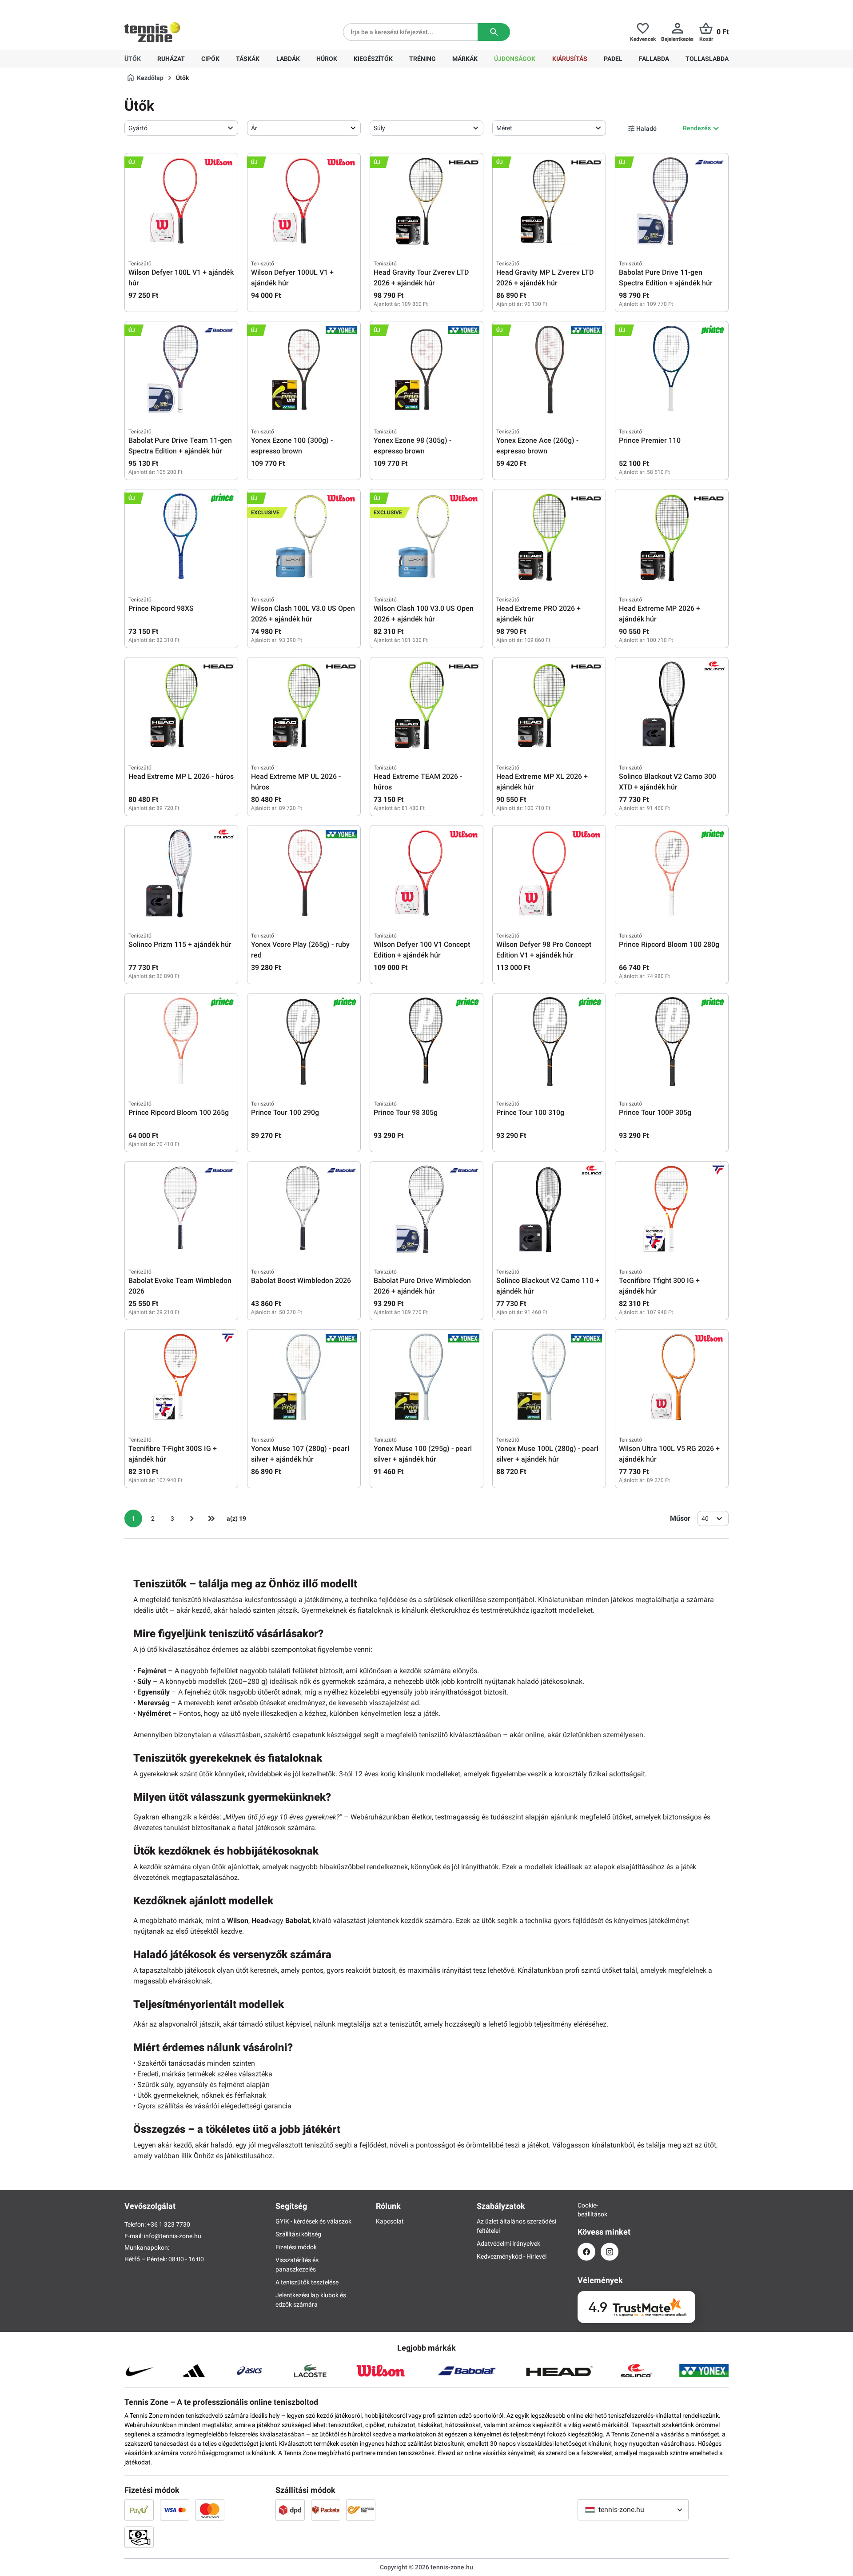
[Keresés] (494, 32)
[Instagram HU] (610, 2252)
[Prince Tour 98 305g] (426, 1042)
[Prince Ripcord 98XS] (181, 537)
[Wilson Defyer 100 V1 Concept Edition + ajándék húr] (426, 873)
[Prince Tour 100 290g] (304, 1042)
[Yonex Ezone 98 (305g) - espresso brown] (426, 369)
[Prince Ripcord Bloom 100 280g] (672, 873)
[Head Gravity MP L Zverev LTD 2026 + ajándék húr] (549, 201)
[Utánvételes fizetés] (139, 2537)
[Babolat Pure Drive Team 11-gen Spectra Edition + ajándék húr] (181, 369)
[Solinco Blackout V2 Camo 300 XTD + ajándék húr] (672, 705)
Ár (254, 128)
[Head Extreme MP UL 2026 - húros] (304, 705)
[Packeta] (326, 2510)
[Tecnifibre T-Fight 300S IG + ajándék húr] (181, 1378)
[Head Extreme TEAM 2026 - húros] (426, 705)
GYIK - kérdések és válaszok (313, 2221)
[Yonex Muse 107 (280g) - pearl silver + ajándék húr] (304, 1378)
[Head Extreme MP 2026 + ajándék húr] (672, 537)
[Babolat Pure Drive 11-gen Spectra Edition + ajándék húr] (672, 201)
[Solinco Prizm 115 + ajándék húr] (181, 873)
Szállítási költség (298, 2234)
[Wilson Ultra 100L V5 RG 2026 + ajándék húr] (672, 1378)
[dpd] (290, 2510)
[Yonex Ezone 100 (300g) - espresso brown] (304, 369)
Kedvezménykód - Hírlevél (512, 2256)
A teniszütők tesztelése (307, 2282)
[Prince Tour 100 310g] (549, 1042)
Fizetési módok (296, 2247)
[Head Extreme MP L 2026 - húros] (181, 705)
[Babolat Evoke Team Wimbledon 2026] (181, 1210)
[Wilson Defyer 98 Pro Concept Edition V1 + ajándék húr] (549, 873)
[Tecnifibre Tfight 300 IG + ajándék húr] (672, 1210)
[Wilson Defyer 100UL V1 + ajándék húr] (304, 201)
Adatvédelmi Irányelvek (508, 2243)
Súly (379, 128)
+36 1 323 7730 (176, 7)
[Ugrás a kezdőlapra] (152, 32)
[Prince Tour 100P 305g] (672, 1042)
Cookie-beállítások (586, 2210)
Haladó (646, 128)
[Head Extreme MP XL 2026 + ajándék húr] (549, 705)
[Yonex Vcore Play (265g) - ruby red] (304, 873)
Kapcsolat (390, 2221)
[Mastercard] (210, 2510)
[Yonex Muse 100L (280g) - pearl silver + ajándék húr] (549, 1378)
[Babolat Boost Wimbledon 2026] (304, 1210)
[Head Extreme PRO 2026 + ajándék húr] (549, 537)
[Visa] (175, 2510)
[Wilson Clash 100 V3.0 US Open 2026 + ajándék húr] (426, 537)
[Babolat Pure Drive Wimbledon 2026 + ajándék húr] (426, 1210)
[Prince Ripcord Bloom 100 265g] (181, 1042)
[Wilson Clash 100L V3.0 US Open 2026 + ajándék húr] (304, 537)
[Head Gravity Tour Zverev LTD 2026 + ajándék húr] (426, 201)
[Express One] (361, 2510)
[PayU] (139, 2510)
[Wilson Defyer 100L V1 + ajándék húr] (181, 201)
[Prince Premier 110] (672, 369)
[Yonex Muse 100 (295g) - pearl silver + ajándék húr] (426, 1378)
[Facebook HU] (586, 2252)
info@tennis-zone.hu (173, 2236)
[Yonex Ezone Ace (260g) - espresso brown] (549, 369)
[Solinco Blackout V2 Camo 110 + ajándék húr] (549, 1210)
